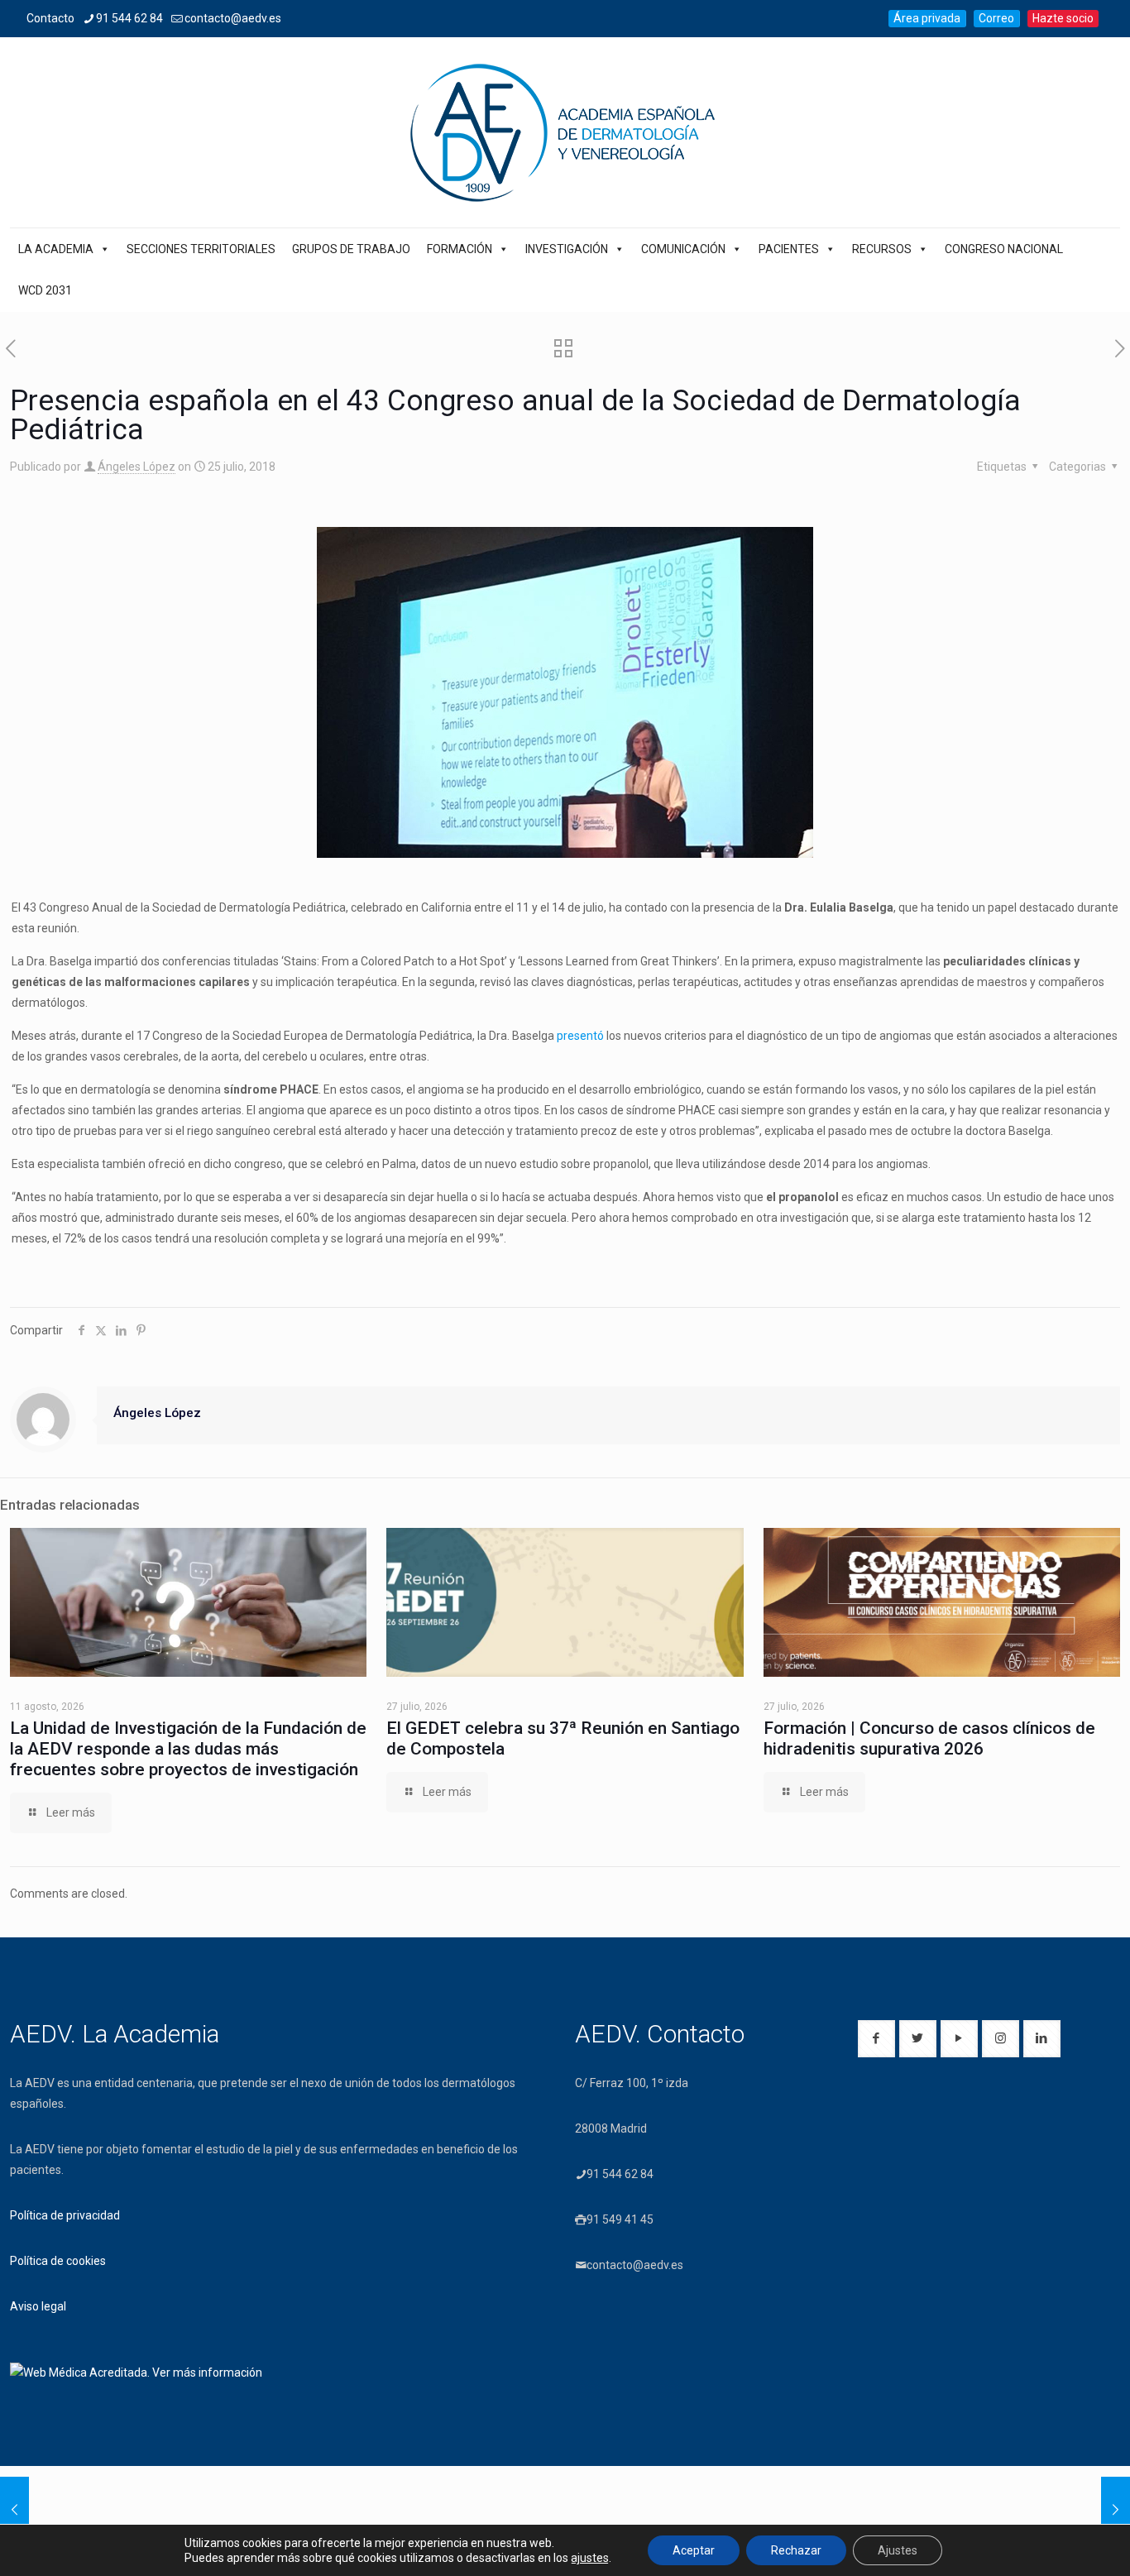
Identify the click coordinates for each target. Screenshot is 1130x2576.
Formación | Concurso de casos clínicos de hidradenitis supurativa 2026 (929, 1738)
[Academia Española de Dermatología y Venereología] (565, 132)
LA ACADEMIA (56, 249)
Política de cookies (58, 2261)
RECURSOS (882, 249)
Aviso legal (38, 2306)
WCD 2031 (45, 290)
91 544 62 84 (129, 18)
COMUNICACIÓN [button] (683, 249)
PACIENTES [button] (789, 249)
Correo (996, 18)
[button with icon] (876, 2039)
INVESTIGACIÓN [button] (567, 249)
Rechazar (796, 2550)
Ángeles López (136, 467)
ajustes (590, 2558)
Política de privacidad (65, 2215)
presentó (580, 1036)
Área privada (927, 18)
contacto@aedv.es (233, 18)
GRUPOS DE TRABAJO (351, 249)
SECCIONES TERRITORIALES (201, 249)
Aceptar (694, 2550)
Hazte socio (1063, 18)
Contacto (50, 18)
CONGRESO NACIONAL (1004, 249)
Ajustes (898, 2550)
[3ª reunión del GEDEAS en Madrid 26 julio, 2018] (1116, 2510)
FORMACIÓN (460, 249)
